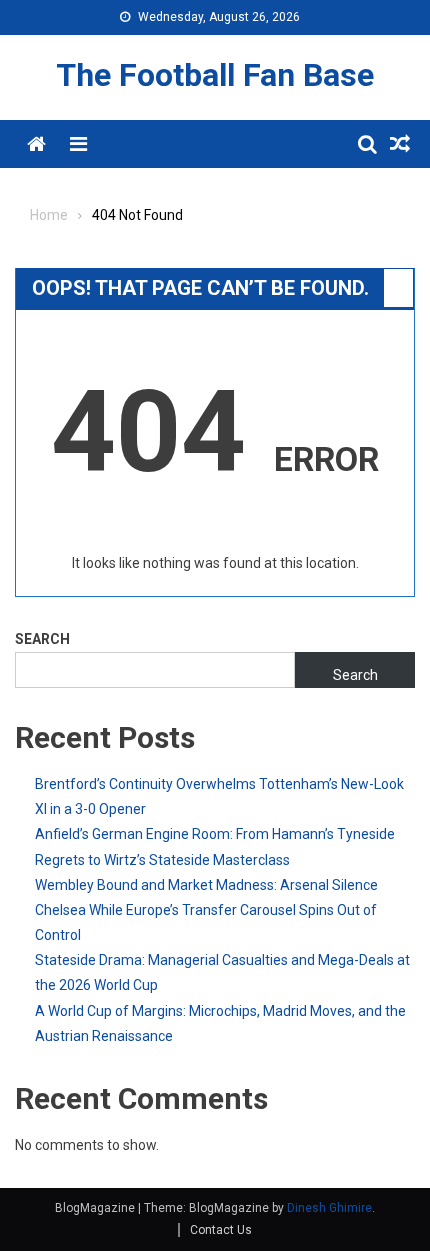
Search (42, 639)
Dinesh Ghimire (329, 1208)
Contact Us (221, 1230)
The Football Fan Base (215, 75)
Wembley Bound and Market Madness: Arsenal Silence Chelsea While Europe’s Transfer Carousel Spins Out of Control (206, 910)
